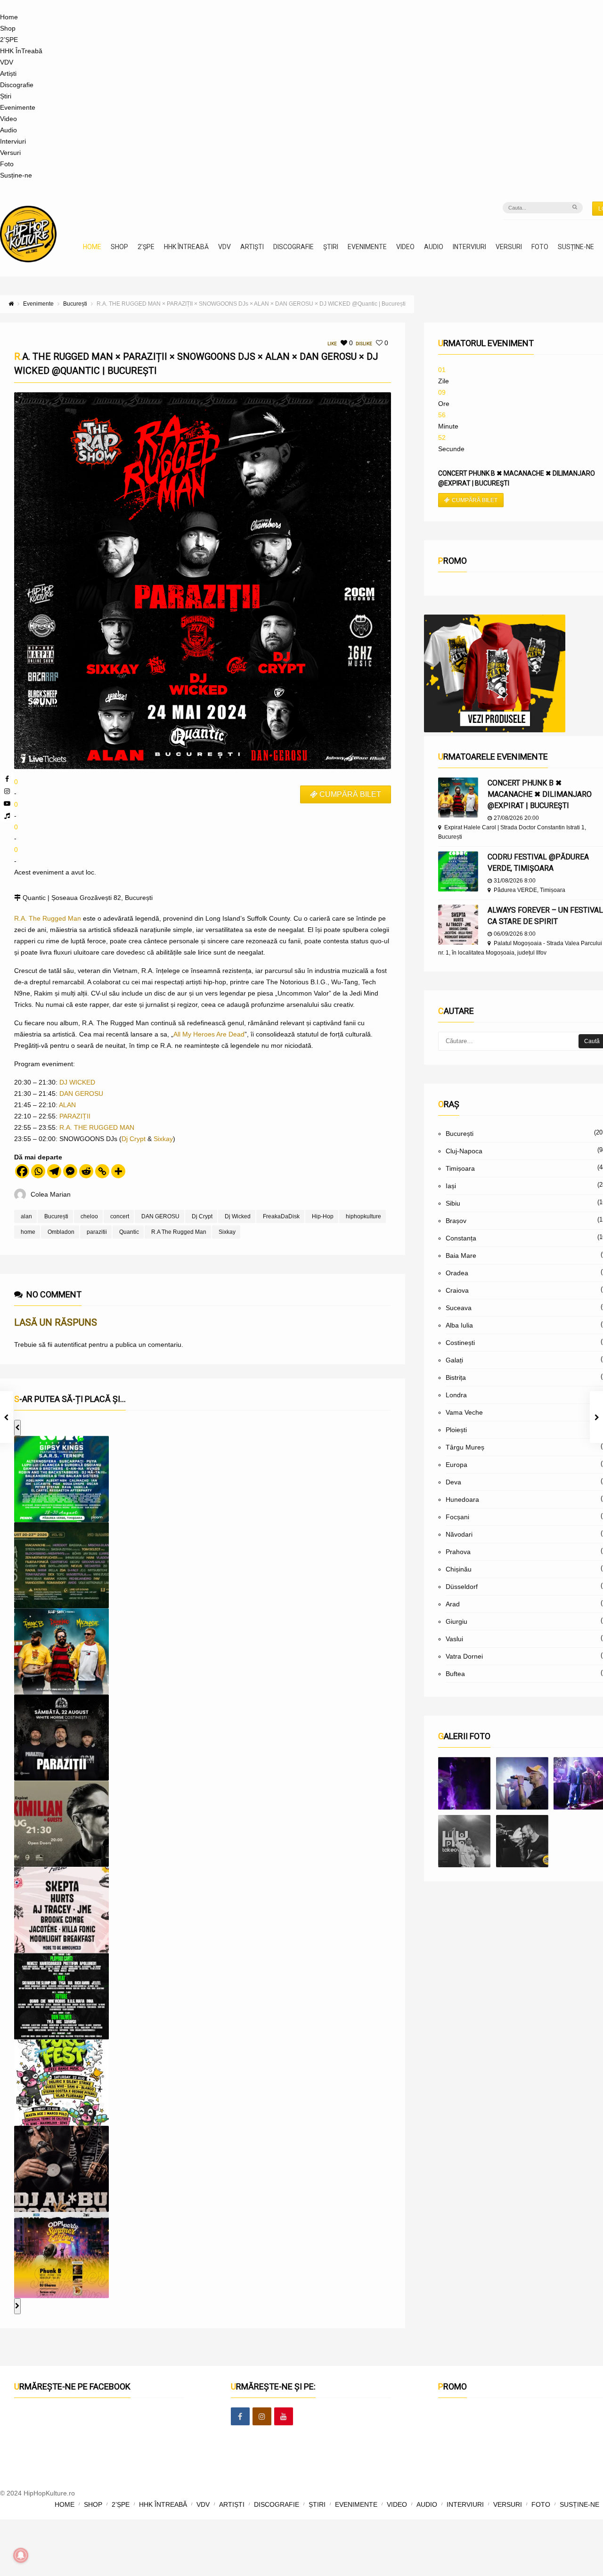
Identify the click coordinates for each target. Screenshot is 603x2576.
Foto (7, 164)
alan (26, 1216)
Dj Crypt (134, 1139)
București (56, 1216)
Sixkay (163, 1139)
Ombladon (61, 1232)
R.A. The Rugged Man (48, 918)
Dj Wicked (238, 1216)
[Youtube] (7, 803)
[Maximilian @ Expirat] (522, 1783)
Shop (8, 28)
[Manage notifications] (21, 2555)
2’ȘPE (9, 40)
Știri (6, 96)
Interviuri (13, 141)
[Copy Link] (102, 1171)
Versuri (10, 153)
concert (120, 1216)
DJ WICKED (77, 1082)
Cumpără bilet (350, 794)
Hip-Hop (323, 1216)
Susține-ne (16, 175)
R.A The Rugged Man (179, 1232)
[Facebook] (7, 779)
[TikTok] (7, 816)
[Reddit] (86, 1171)
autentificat (70, 1345)
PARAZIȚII (75, 1116)
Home (9, 17)
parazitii (97, 1232)
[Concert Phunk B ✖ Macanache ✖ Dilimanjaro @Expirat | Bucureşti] (458, 798)
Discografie (17, 85)
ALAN (67, 1105)
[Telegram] (54, 1171)
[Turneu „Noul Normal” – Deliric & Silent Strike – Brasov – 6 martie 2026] (464, 1841)
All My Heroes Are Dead (209, 1034)
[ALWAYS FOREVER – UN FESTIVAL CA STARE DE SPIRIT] (458, 925)
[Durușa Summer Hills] (464, 1783)
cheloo (89, 1216)
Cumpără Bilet (475, 500)
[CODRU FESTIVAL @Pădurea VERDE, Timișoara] (458, 871)
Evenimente (18, 107)
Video (8, 119)
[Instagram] (7, 791)
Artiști (8, 73)
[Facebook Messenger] (70, 1171)
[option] (61, 1479)
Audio (8, 130)
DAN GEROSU (81, 1094)
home (28, 1232)
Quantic (129, 1232)
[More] (118, 1171)
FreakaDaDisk (281, 1216)
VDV (7, 62)
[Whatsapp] (38, 1171)
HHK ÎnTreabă (21, 51)
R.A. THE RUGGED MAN (97, 1127)
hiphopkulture (363, 1216)
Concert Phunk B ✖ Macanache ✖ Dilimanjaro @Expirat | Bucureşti (540, 794)
